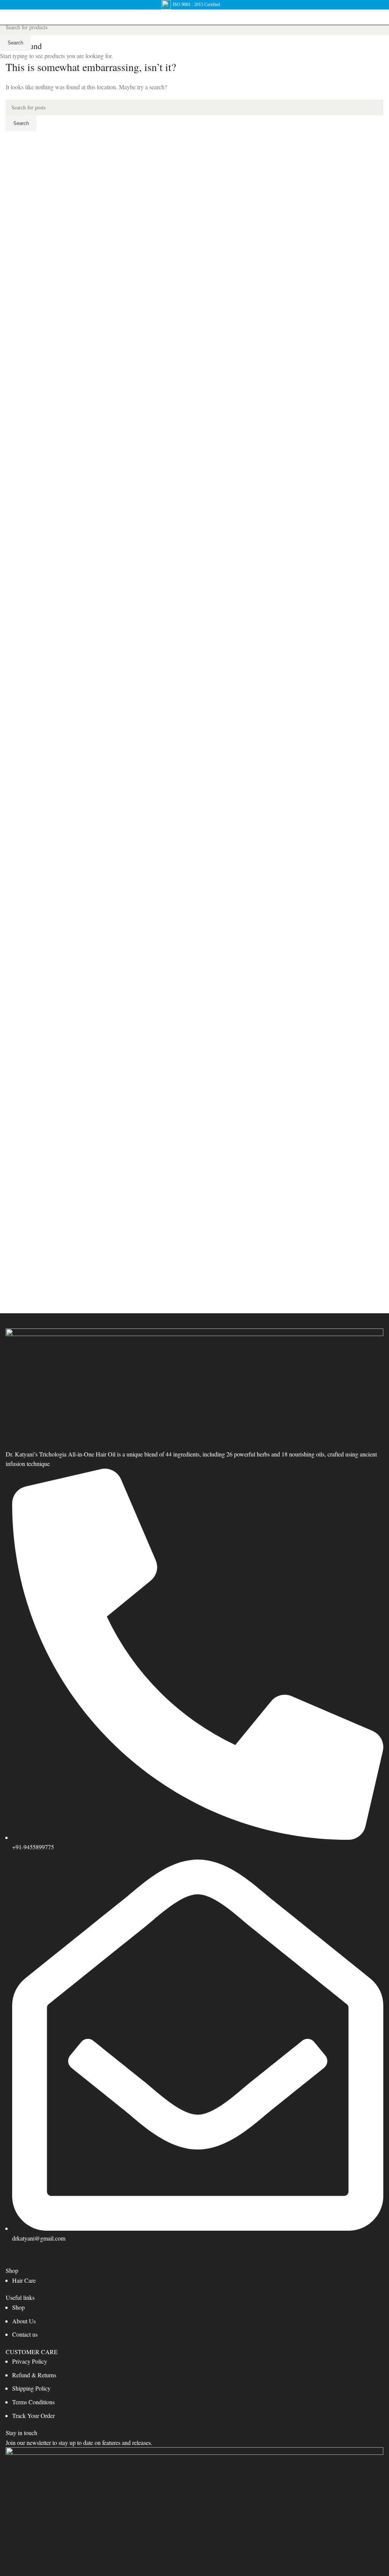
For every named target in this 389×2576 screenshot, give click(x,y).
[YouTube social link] (51, 2258)
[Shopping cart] (383, 17)
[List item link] (194, 2280)
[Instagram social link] (32, 2258)
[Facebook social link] (13, 2258)
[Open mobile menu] (9, 17)
